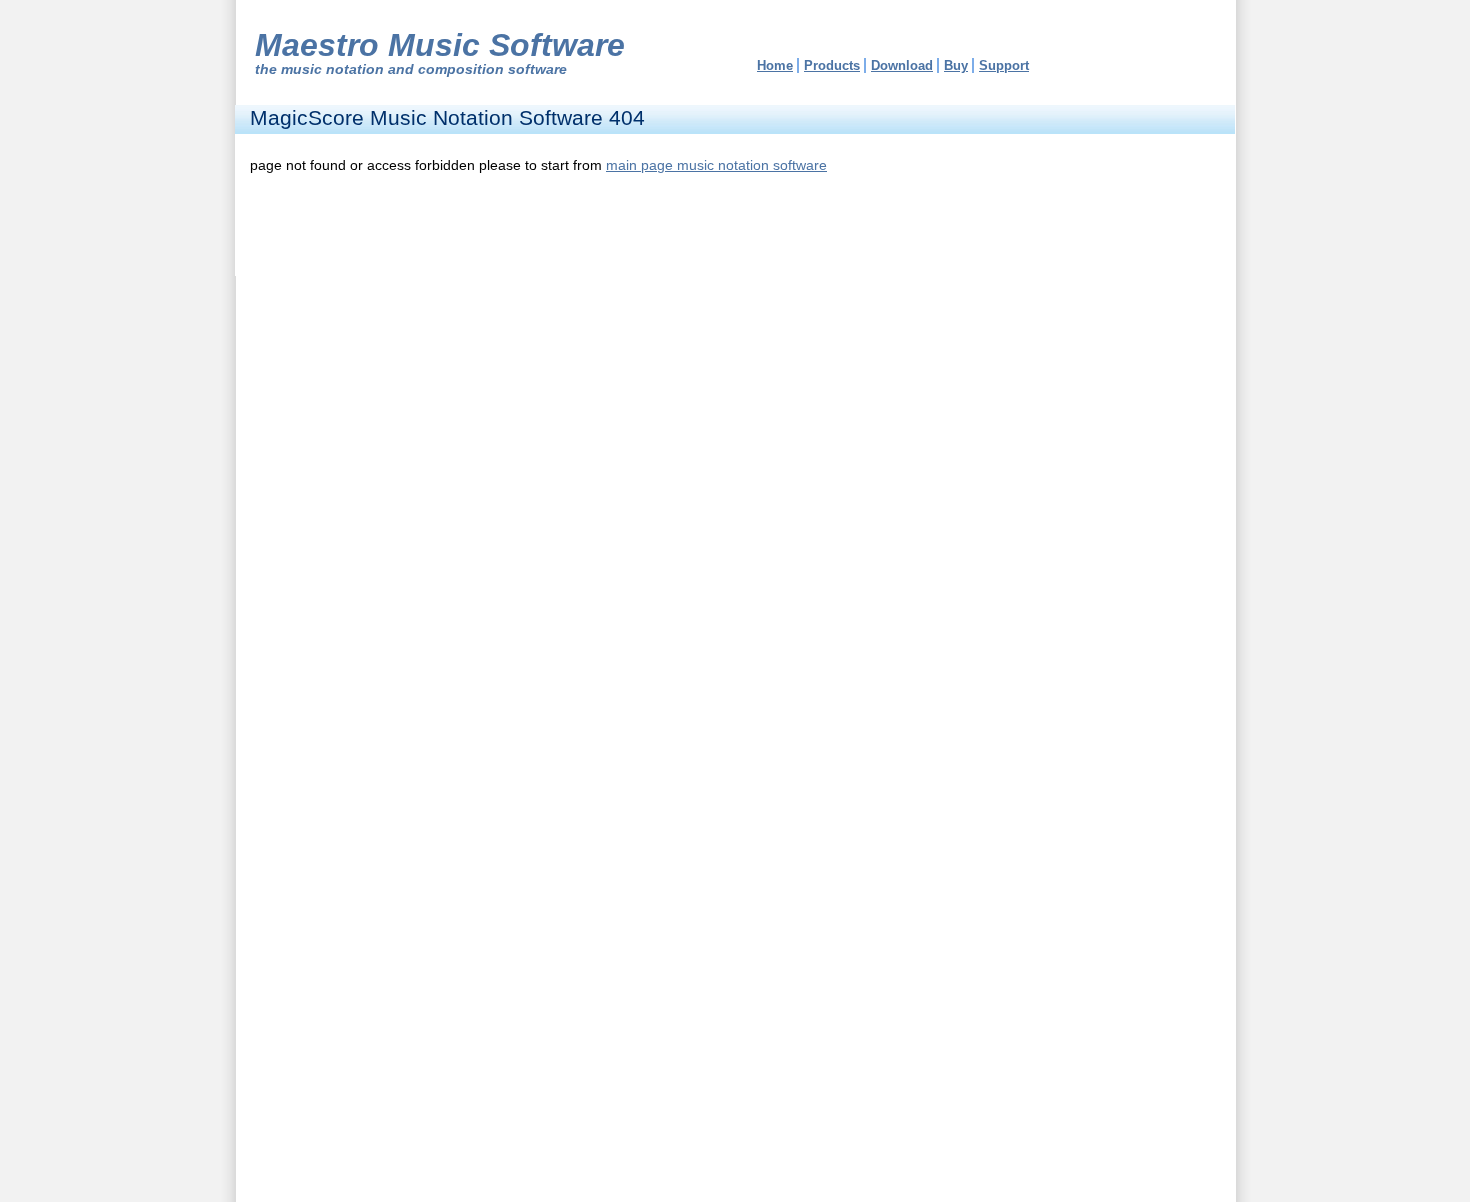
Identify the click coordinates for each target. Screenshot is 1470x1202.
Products (832, 65)
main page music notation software (716, 165)
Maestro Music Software (440, 45)
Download (902, 65)
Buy (956, 65)
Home (775, 65)
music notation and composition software (424, 69)
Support (1004, 65)
